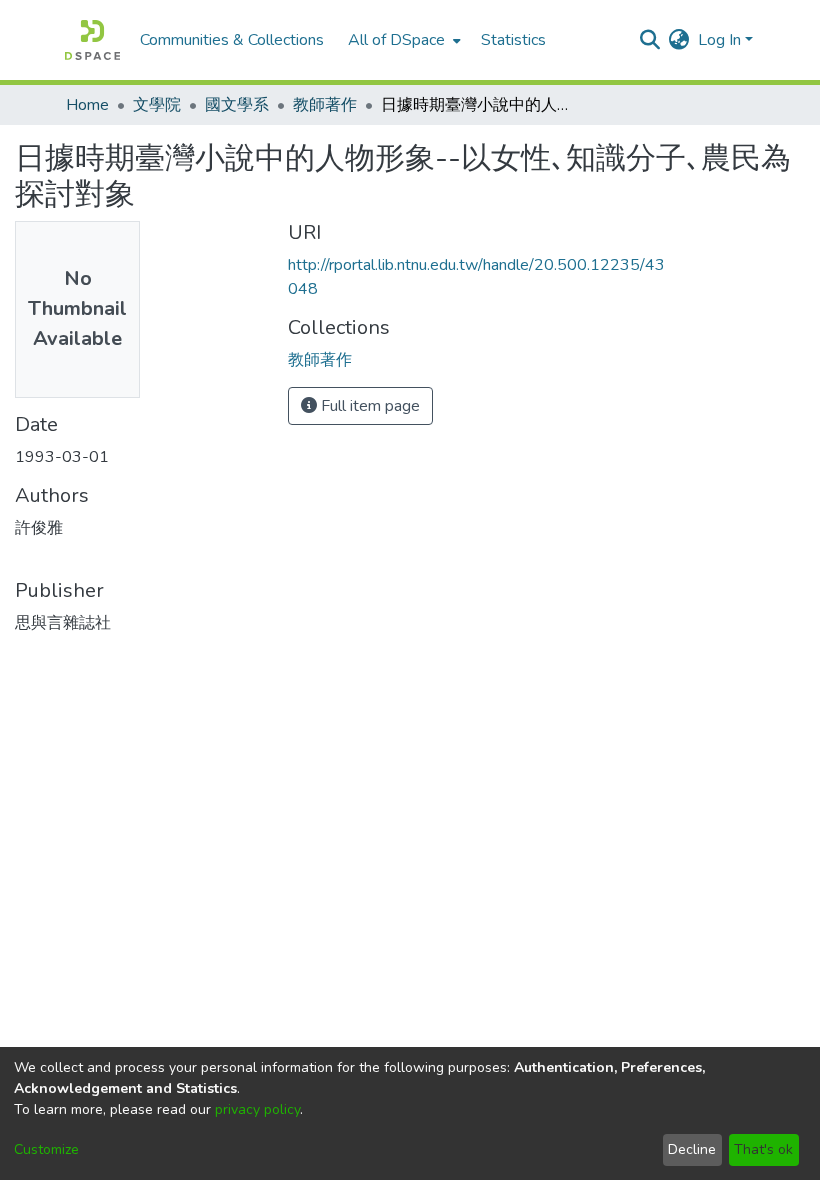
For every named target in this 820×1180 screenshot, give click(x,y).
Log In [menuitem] (719, 40)
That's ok (763, 1149)
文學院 (157, 105)
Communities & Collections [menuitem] (232, 40)
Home (87, 105)
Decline (692, 1149)
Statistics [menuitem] (513, 40)
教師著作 (325, 105)
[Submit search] (650, 40)
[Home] (92, 40)
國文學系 (237, 105)
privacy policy (257, 1109)
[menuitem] (402, 40)
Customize (46, 1149)
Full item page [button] (368, 406)
